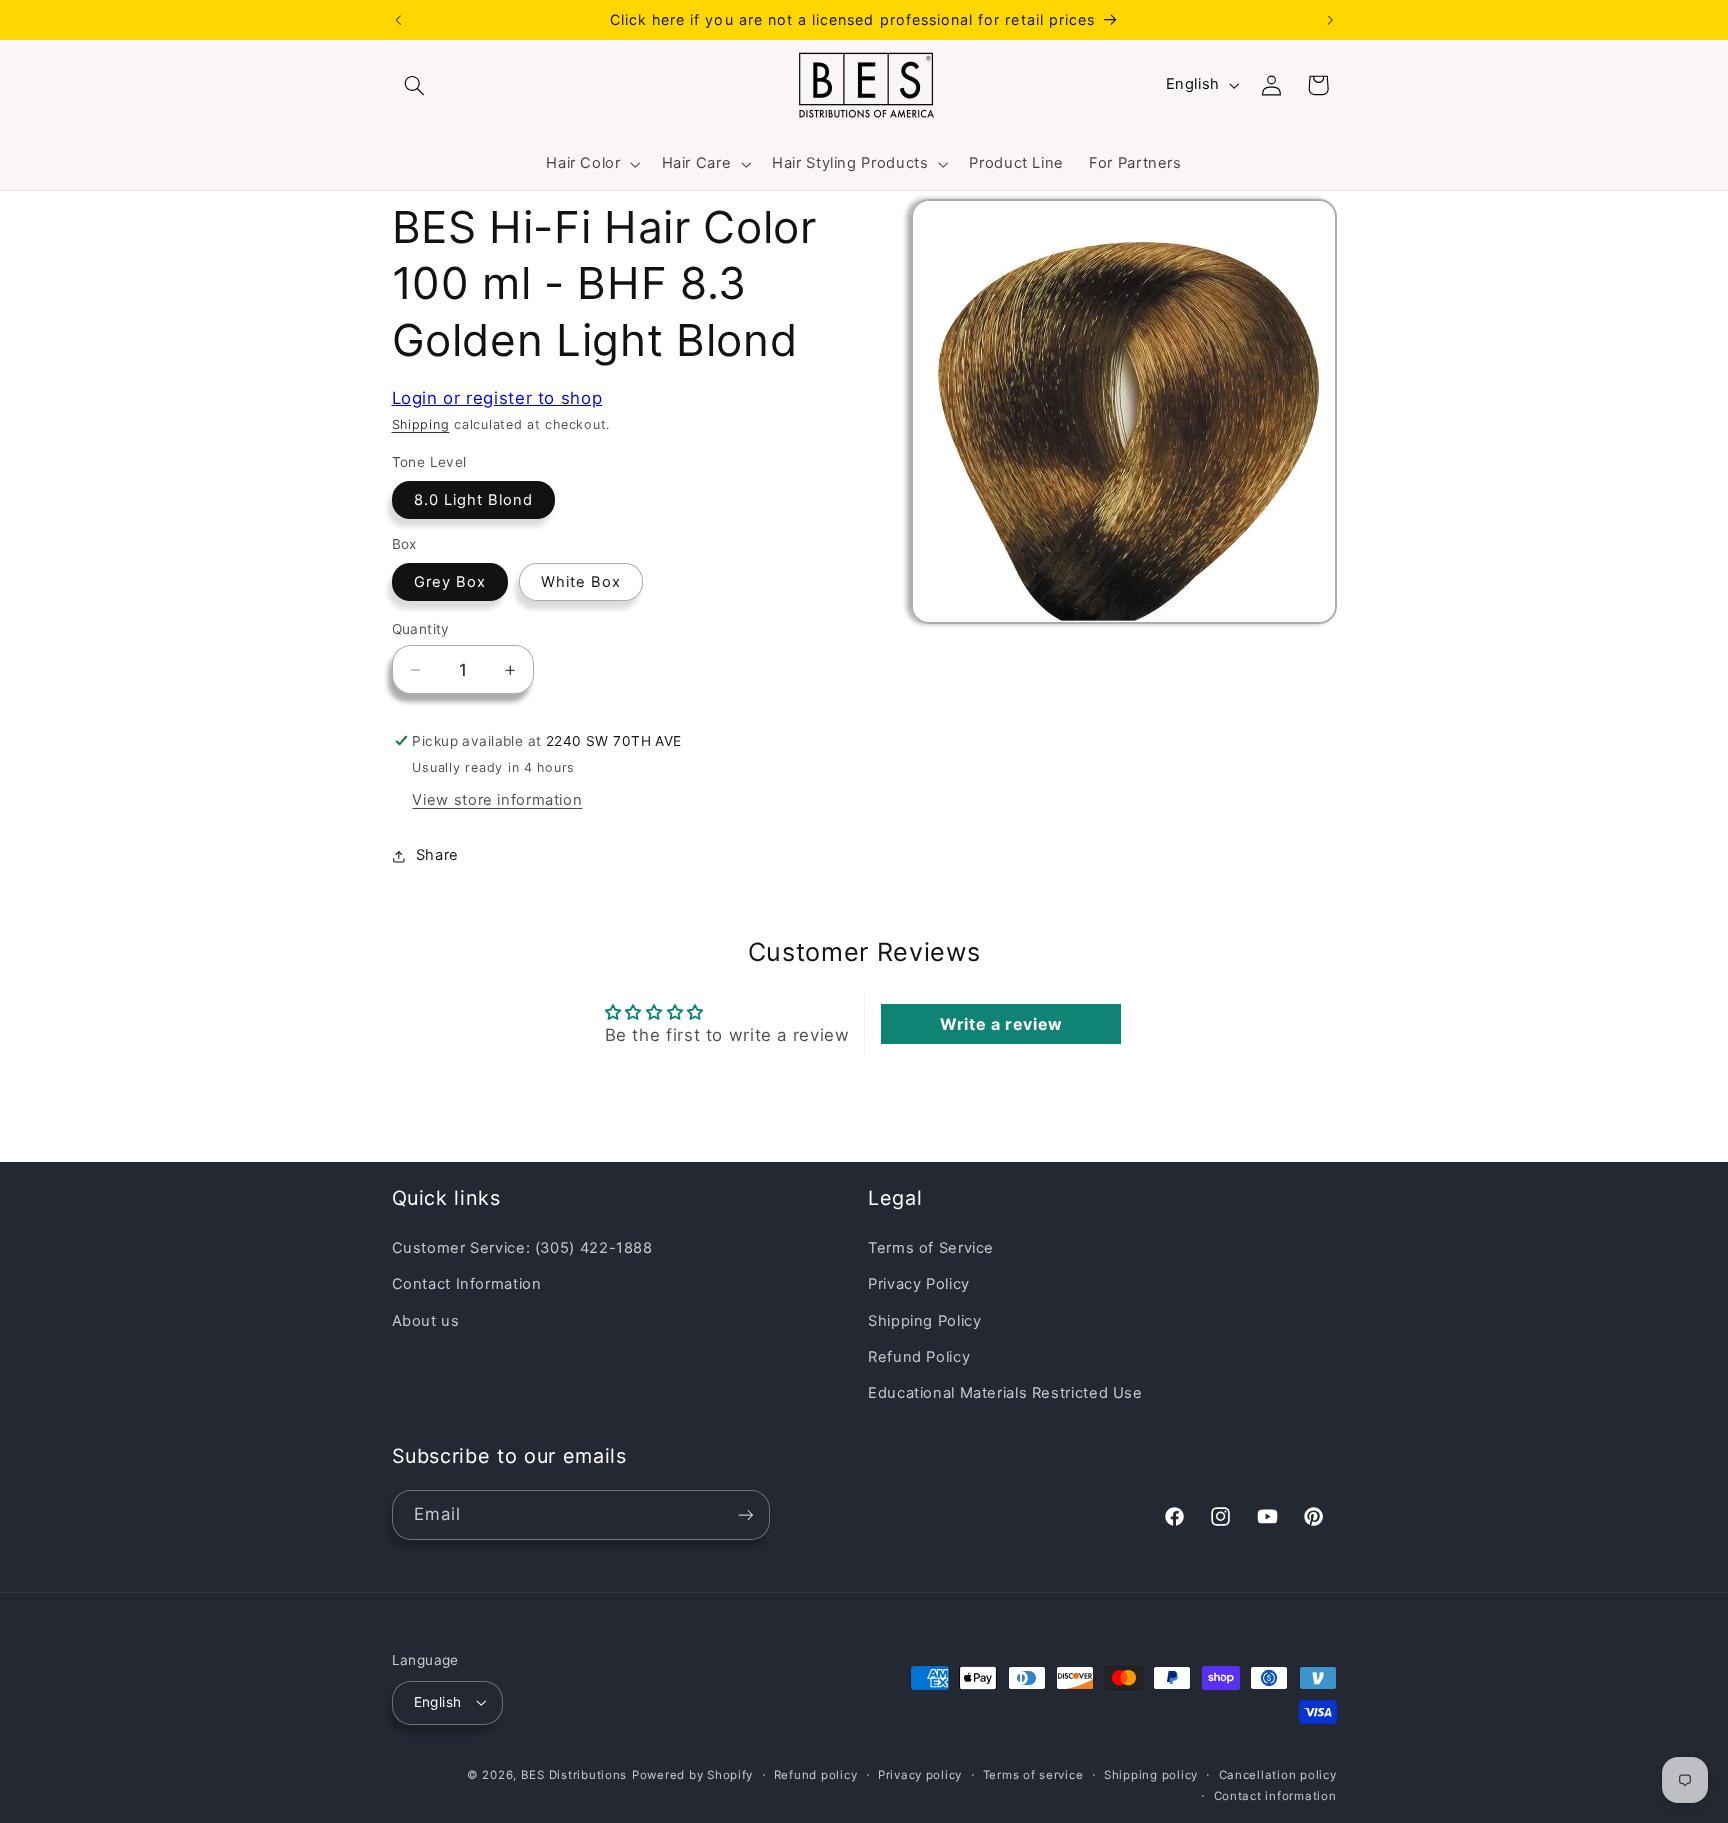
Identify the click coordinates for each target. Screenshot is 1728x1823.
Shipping (421, 424)
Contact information (1275, 1796)
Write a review (1001, 1024)
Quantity (421, 629)
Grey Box (450, 582)
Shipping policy (1151, 1775)
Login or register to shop (497, 398)
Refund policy (816, 1775)
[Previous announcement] (398, 20)
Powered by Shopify (692, 1775)
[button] (415, 85)
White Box (581, 582)
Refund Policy (919, 1357)
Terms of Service (931, 1248)
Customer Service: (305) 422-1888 (522, 1248)
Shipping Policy (924, 1321)
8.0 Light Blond (474, 500)
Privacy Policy (919, 1284)
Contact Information (467, 1284)
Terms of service (1033, 1775)
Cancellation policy (1278, 1775)
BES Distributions (574, 1775)
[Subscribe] (745, 1514)
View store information (497, 800)
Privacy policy (920, 1775)
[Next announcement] (1330, 20)
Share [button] (437, 855)
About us (426, 1321)
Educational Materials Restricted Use (1005, 1393)
